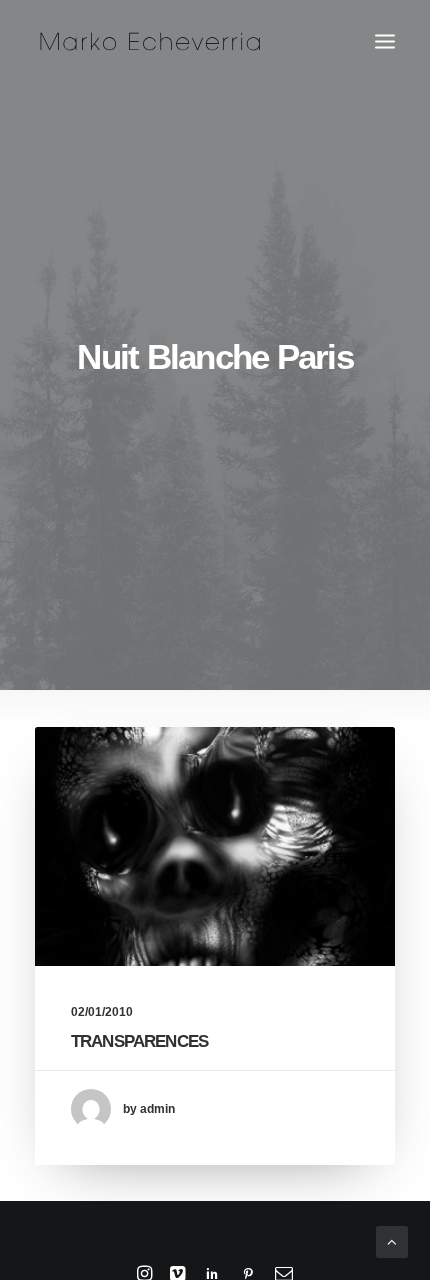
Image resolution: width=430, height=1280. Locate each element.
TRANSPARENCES (139, 1041)
